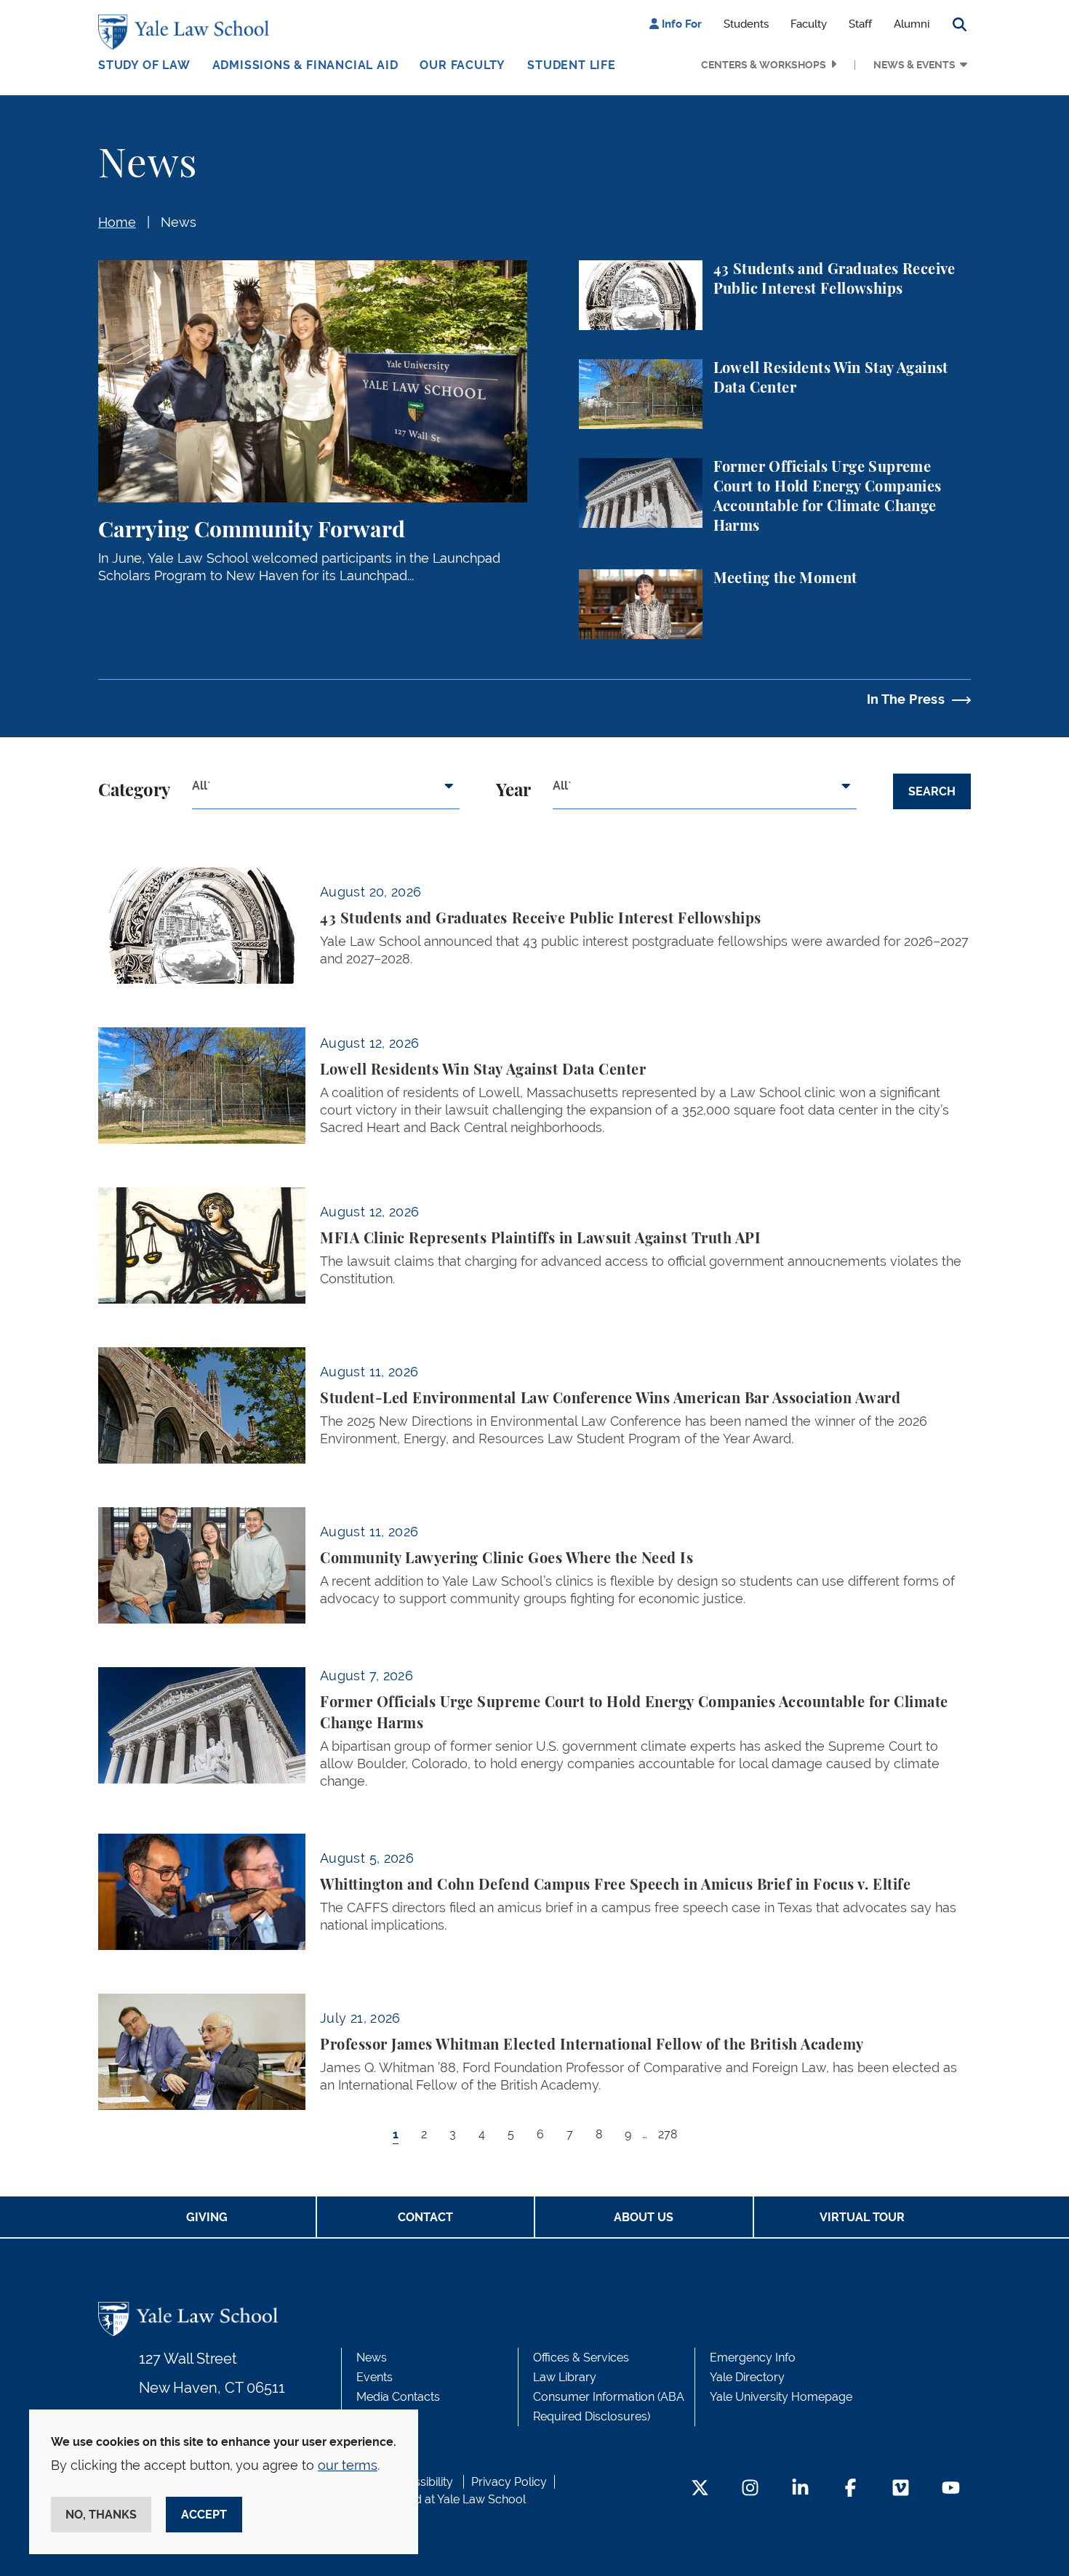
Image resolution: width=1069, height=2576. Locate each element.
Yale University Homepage (781, 2397)
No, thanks (101, 2515)
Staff (860, 24)
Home (117, 222)
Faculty (809, 24)
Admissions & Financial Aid (305, 65)
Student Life (572, 65)
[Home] (187, 32)
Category (134, 791)
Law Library (565, 2377)
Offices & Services (581, 2358)
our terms (348, 2465)
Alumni (912, 24)
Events (375, 2377)
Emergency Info (753, 2358)
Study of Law (144, 65)
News (179, 222)
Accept (204, 2515)
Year (513, 791)
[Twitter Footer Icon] (700, 2489)
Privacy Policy (509, 2482)
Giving (207, 2217)
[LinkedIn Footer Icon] (800, 2489)
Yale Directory (747, 2377)
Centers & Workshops (764, 65)
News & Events (914, 65)
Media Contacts (398, 2397)
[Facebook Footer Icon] (850, 2489)
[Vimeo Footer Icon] (901, 2489)
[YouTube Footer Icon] (951, 2489)
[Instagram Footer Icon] (750, 2489)
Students (746, 24)
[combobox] (326, 792)
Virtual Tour (862, 2217)
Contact (425, 2217)
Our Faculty (463, 65)
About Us (644, 2217)
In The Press (906, 699)
